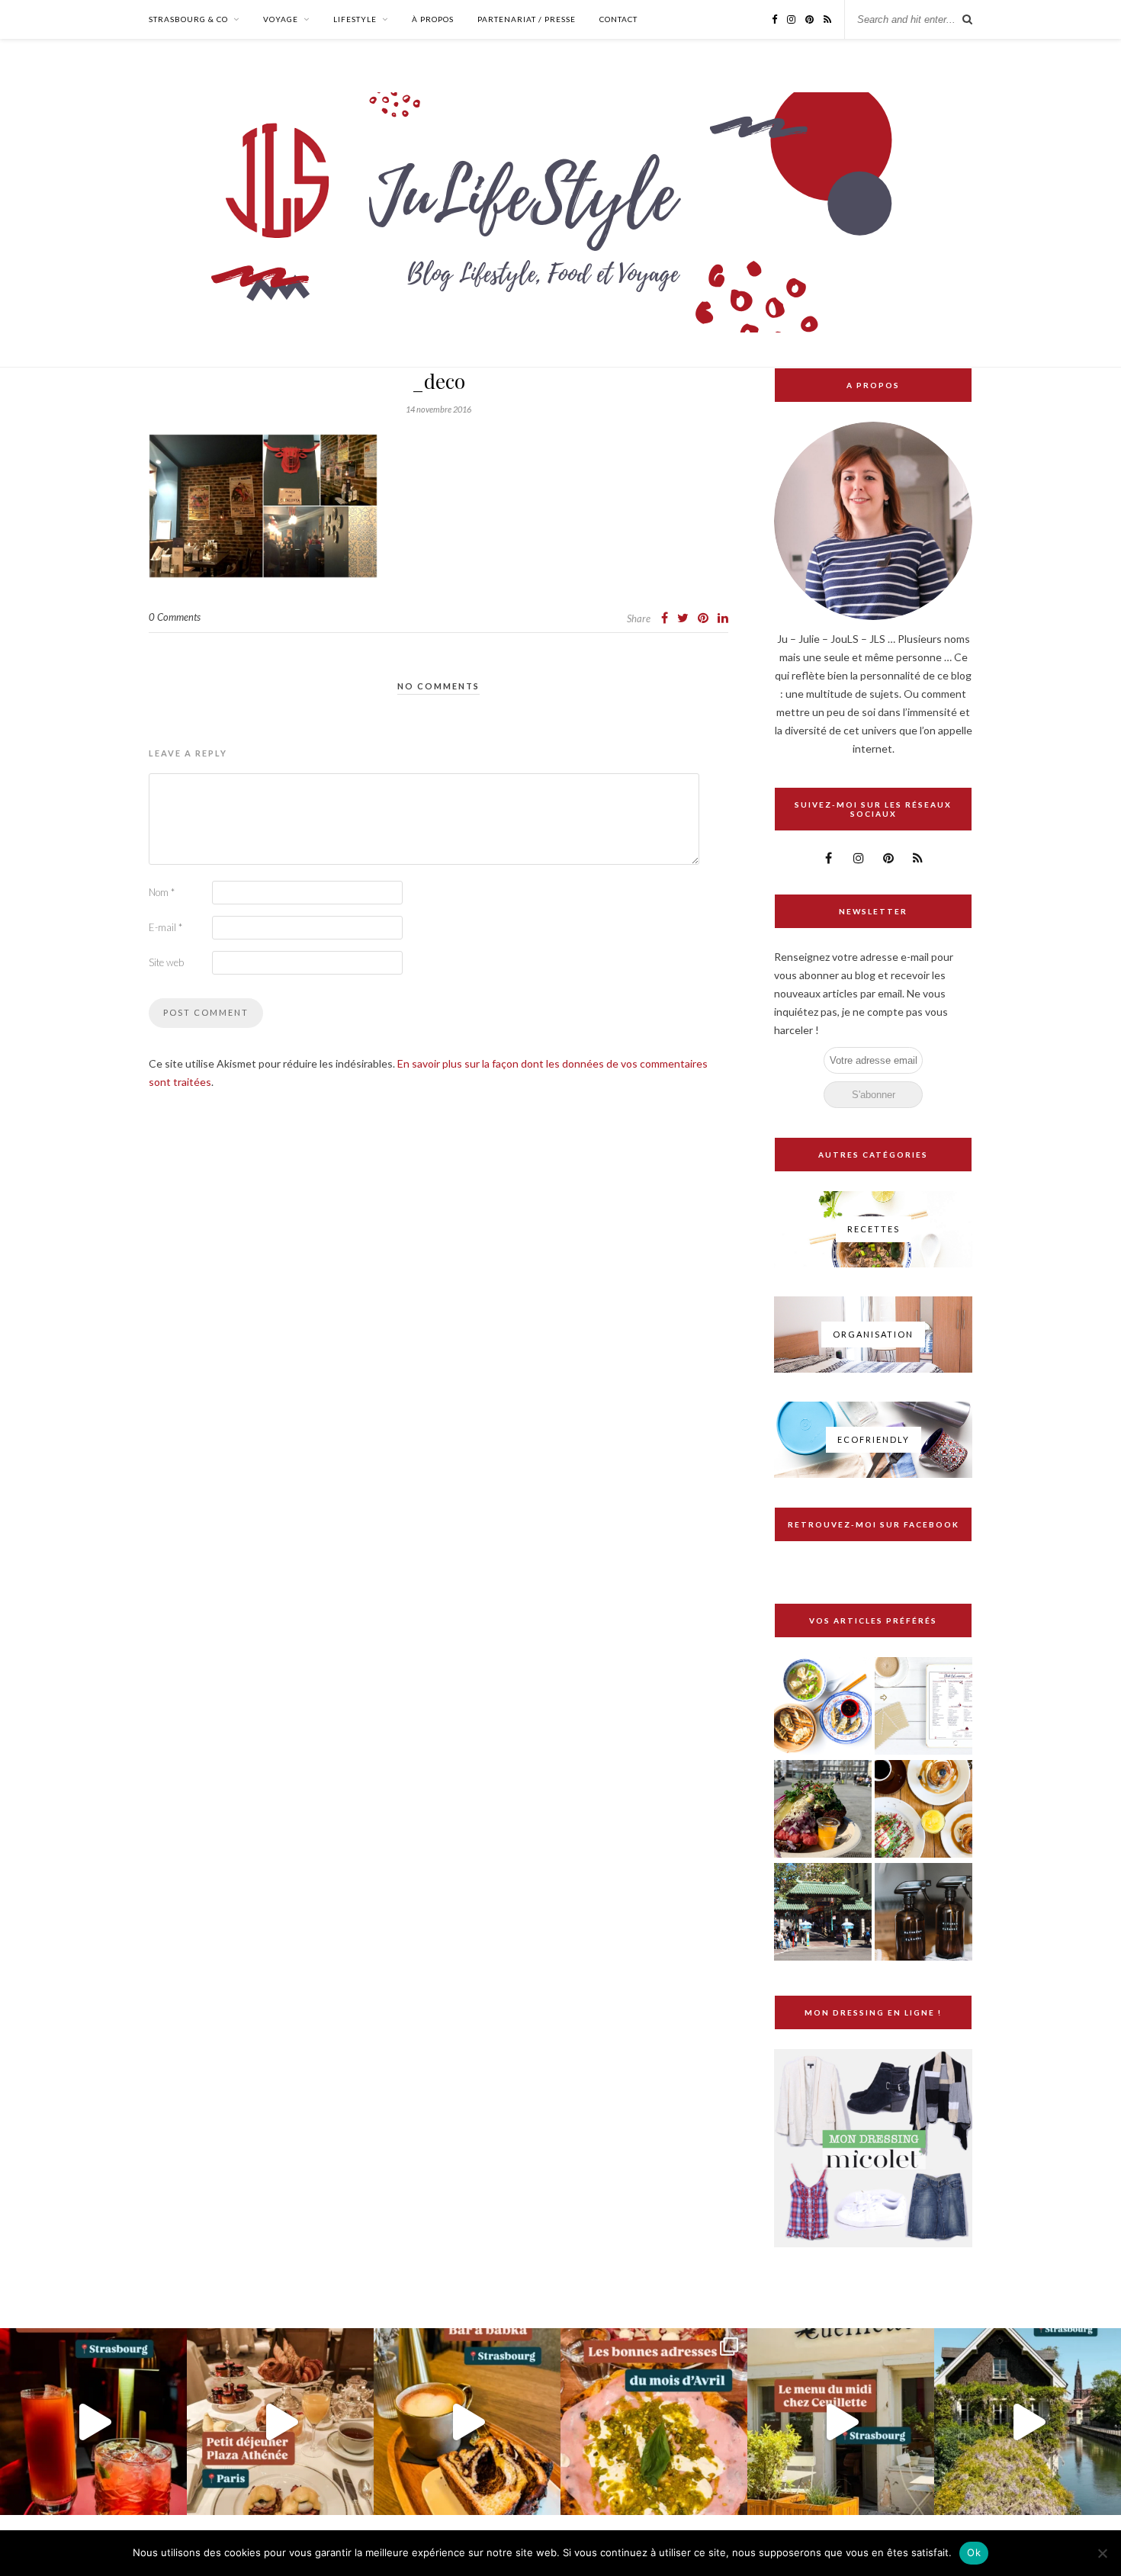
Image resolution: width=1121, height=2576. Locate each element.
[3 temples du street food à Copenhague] (823, 1810)
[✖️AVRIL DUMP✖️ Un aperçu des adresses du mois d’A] (654, 2422)
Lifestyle (355, 19)
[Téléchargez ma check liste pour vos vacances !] (923, 1707)
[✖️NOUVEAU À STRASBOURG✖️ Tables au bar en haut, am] (93, 2422)
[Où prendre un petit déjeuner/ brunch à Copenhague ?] (923, 1810)
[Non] (1102, 2553)
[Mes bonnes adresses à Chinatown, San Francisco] (823, 1913)
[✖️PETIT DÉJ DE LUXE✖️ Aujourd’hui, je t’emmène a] (280, 2422)
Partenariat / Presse (527, 19)
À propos (433, 19)
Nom (162, 892)
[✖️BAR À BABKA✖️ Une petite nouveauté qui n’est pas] (467, 2422)
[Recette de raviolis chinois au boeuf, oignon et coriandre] (823, 1707)
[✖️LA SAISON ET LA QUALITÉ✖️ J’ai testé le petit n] (841, 2422)
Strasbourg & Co (188, 19)
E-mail (165, 927)
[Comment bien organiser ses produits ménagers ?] (923, 1913)
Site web (166, 962)
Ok (974, 2552)
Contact (618, 19)
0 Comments (175, 617)
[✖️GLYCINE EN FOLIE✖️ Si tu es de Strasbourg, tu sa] (1028, 2422)
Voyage (281, 19)
